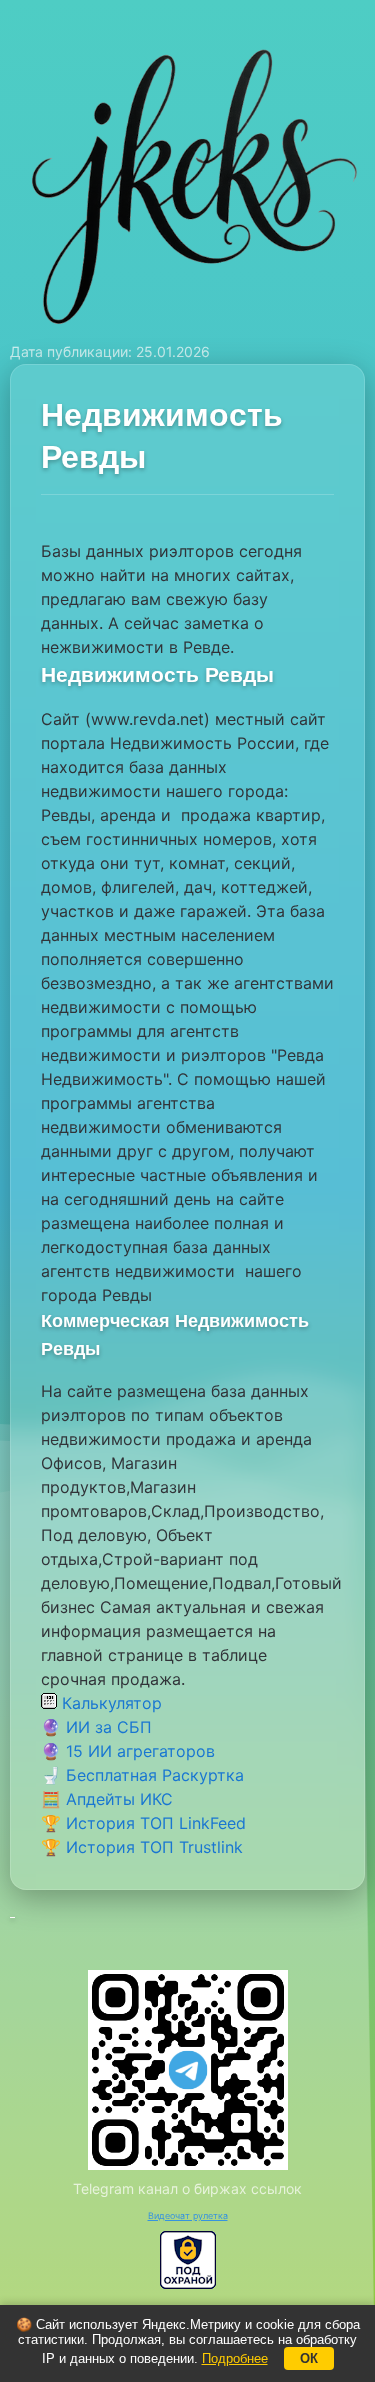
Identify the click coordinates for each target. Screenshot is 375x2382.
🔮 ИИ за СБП (96, 1727)
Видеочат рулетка (188, 2215)
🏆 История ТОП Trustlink (142, 1847)
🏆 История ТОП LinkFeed (143, 1823)
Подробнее (235, 2358)
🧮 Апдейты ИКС (107, 1799)
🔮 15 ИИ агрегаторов (128, 1751)
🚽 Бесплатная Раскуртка (142, 1775)
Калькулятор (109, 1703)
